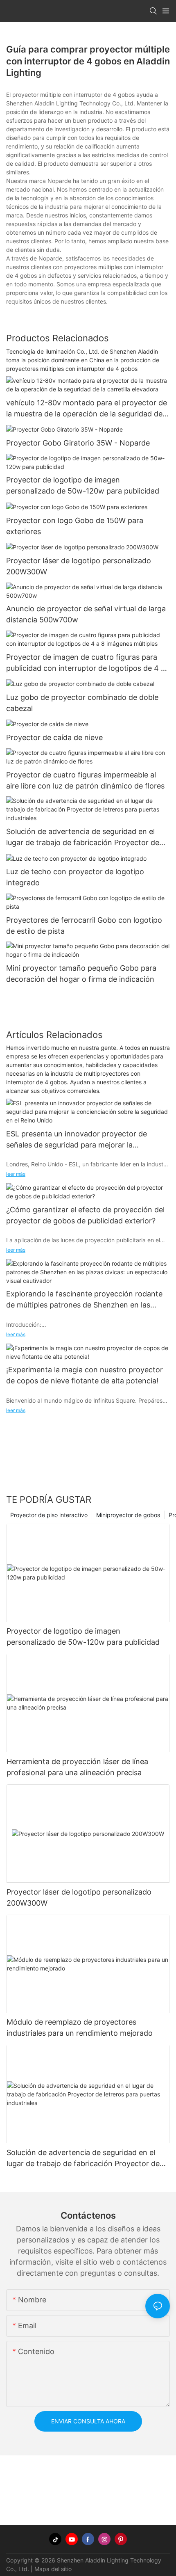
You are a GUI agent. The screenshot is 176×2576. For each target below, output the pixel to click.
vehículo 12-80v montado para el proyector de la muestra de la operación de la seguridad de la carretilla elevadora (87, 409)
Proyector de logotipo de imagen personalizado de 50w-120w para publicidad (83, 485)
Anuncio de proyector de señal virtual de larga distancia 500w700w (86, 614)
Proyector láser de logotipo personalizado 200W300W (79, 566)
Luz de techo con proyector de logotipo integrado (75, 877)
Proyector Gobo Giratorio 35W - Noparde (78, 443)
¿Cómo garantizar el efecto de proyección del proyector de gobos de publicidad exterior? (85, 1215)
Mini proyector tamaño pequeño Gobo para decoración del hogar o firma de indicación (81, 974)
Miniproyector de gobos (128, 1515)
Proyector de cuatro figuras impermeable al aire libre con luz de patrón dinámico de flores (85, 780)
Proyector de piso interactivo (49, 1515)
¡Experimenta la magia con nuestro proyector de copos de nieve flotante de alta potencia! (85, 1375)
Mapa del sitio (53, 2569)
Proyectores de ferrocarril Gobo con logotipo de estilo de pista (84, 926)
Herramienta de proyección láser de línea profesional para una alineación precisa (77, 1767)
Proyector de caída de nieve (54, 737)
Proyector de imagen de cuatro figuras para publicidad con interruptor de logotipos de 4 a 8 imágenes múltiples (86, 663)
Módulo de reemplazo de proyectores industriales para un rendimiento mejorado (80, 2027)
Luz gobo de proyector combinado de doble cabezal (82, 703)
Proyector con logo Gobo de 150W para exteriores (75, 526)
